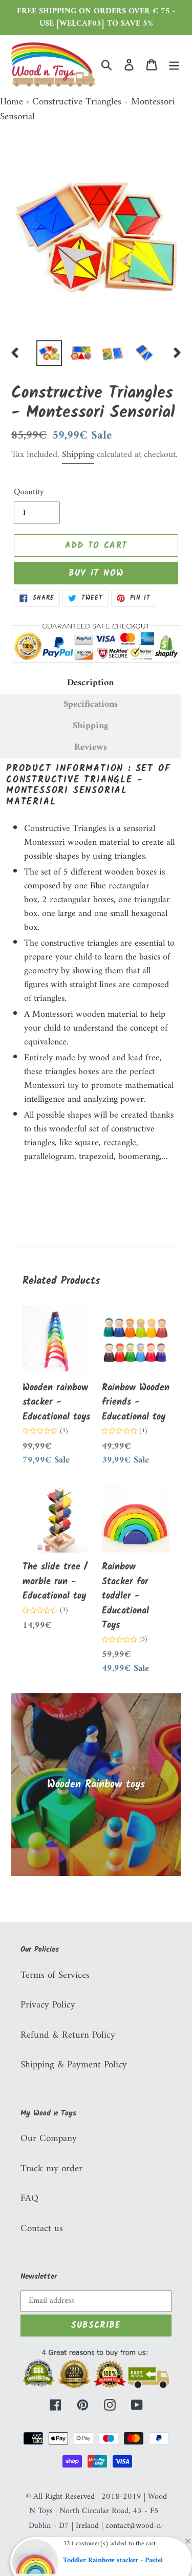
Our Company (49, 2139)
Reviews (91, 748)
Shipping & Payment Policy (74, 2065)
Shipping (78, 455)
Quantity (29, 493)
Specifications (91, 705)
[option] (49, 353)
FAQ (29, 2199)
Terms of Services (55, 1975)
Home (12, 102)
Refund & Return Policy (68, 2035)
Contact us (42, 2229)
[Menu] (174, 65)
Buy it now (96, 573)
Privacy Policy (48, 2005)
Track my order (51, 2169)
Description (90, 683)
